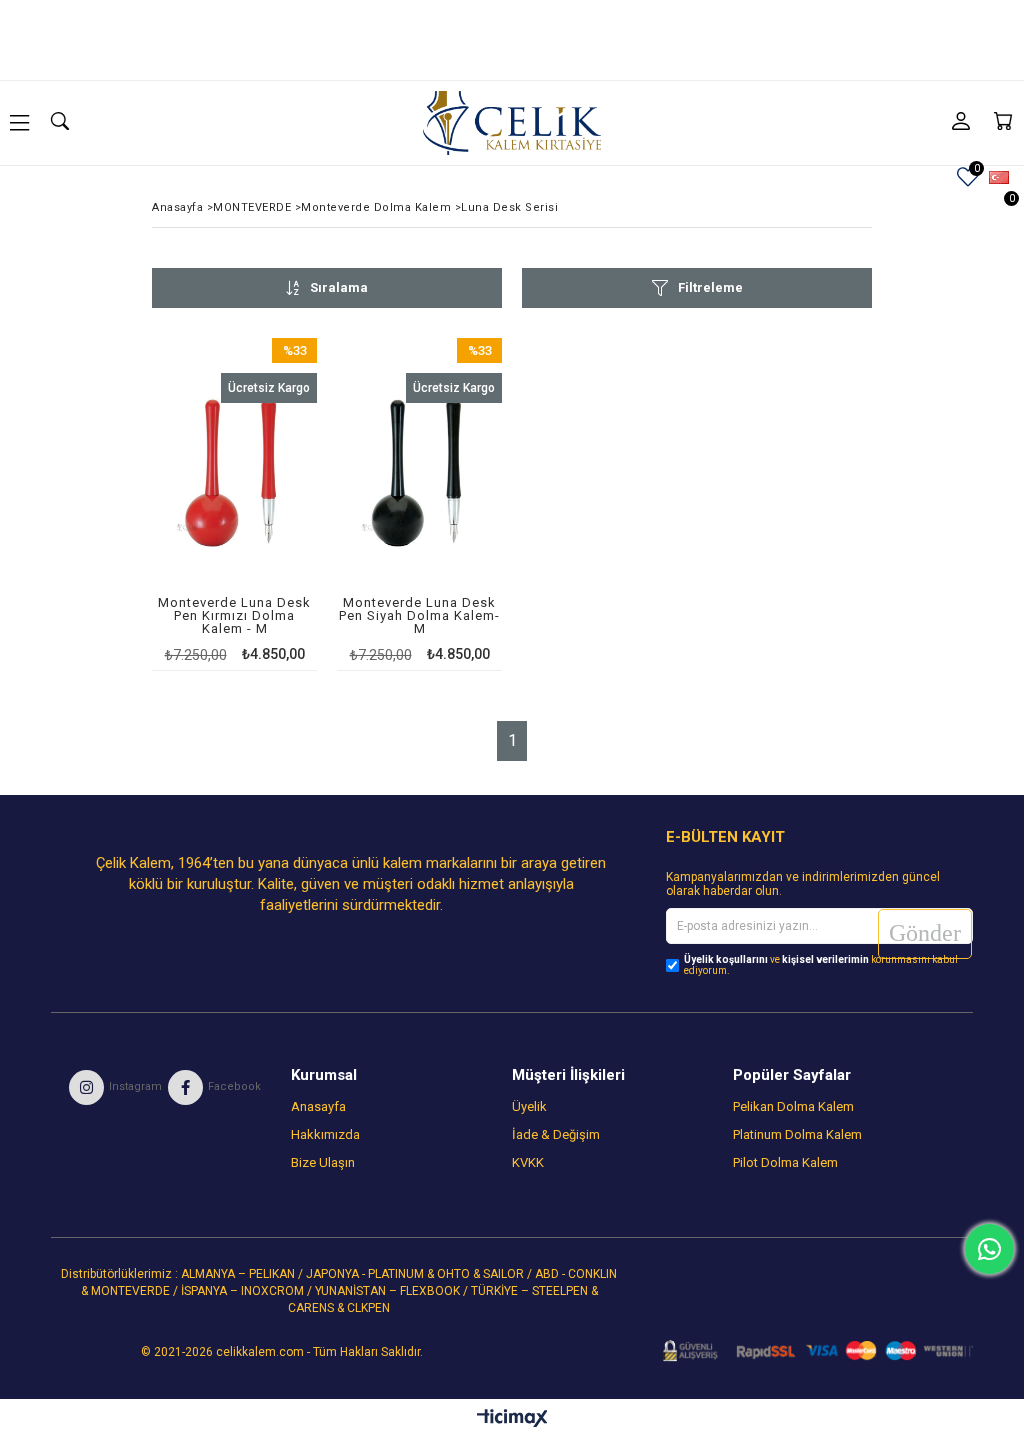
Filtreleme (710, 287)
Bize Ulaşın (323, 1162)
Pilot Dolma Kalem (785, 1162)
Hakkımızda (325, 1134)
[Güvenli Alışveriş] (811, 1351)
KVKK (528, 1162)
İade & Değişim (556, 1134)
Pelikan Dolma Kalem (793, 1106)
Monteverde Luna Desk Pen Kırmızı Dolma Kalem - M (234, 616)
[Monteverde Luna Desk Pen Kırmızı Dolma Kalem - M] (234, 472)
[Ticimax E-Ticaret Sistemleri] (512, 1419)
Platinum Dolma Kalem (797, 1134)
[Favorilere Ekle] (234, 503)
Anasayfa (318, 1106)
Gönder (925, 933)
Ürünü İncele (266, 503)
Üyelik (529, 1106)
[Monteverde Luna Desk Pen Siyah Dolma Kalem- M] (419, 472)
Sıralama (339, 287)
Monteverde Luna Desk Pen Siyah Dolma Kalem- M (419, 616)
